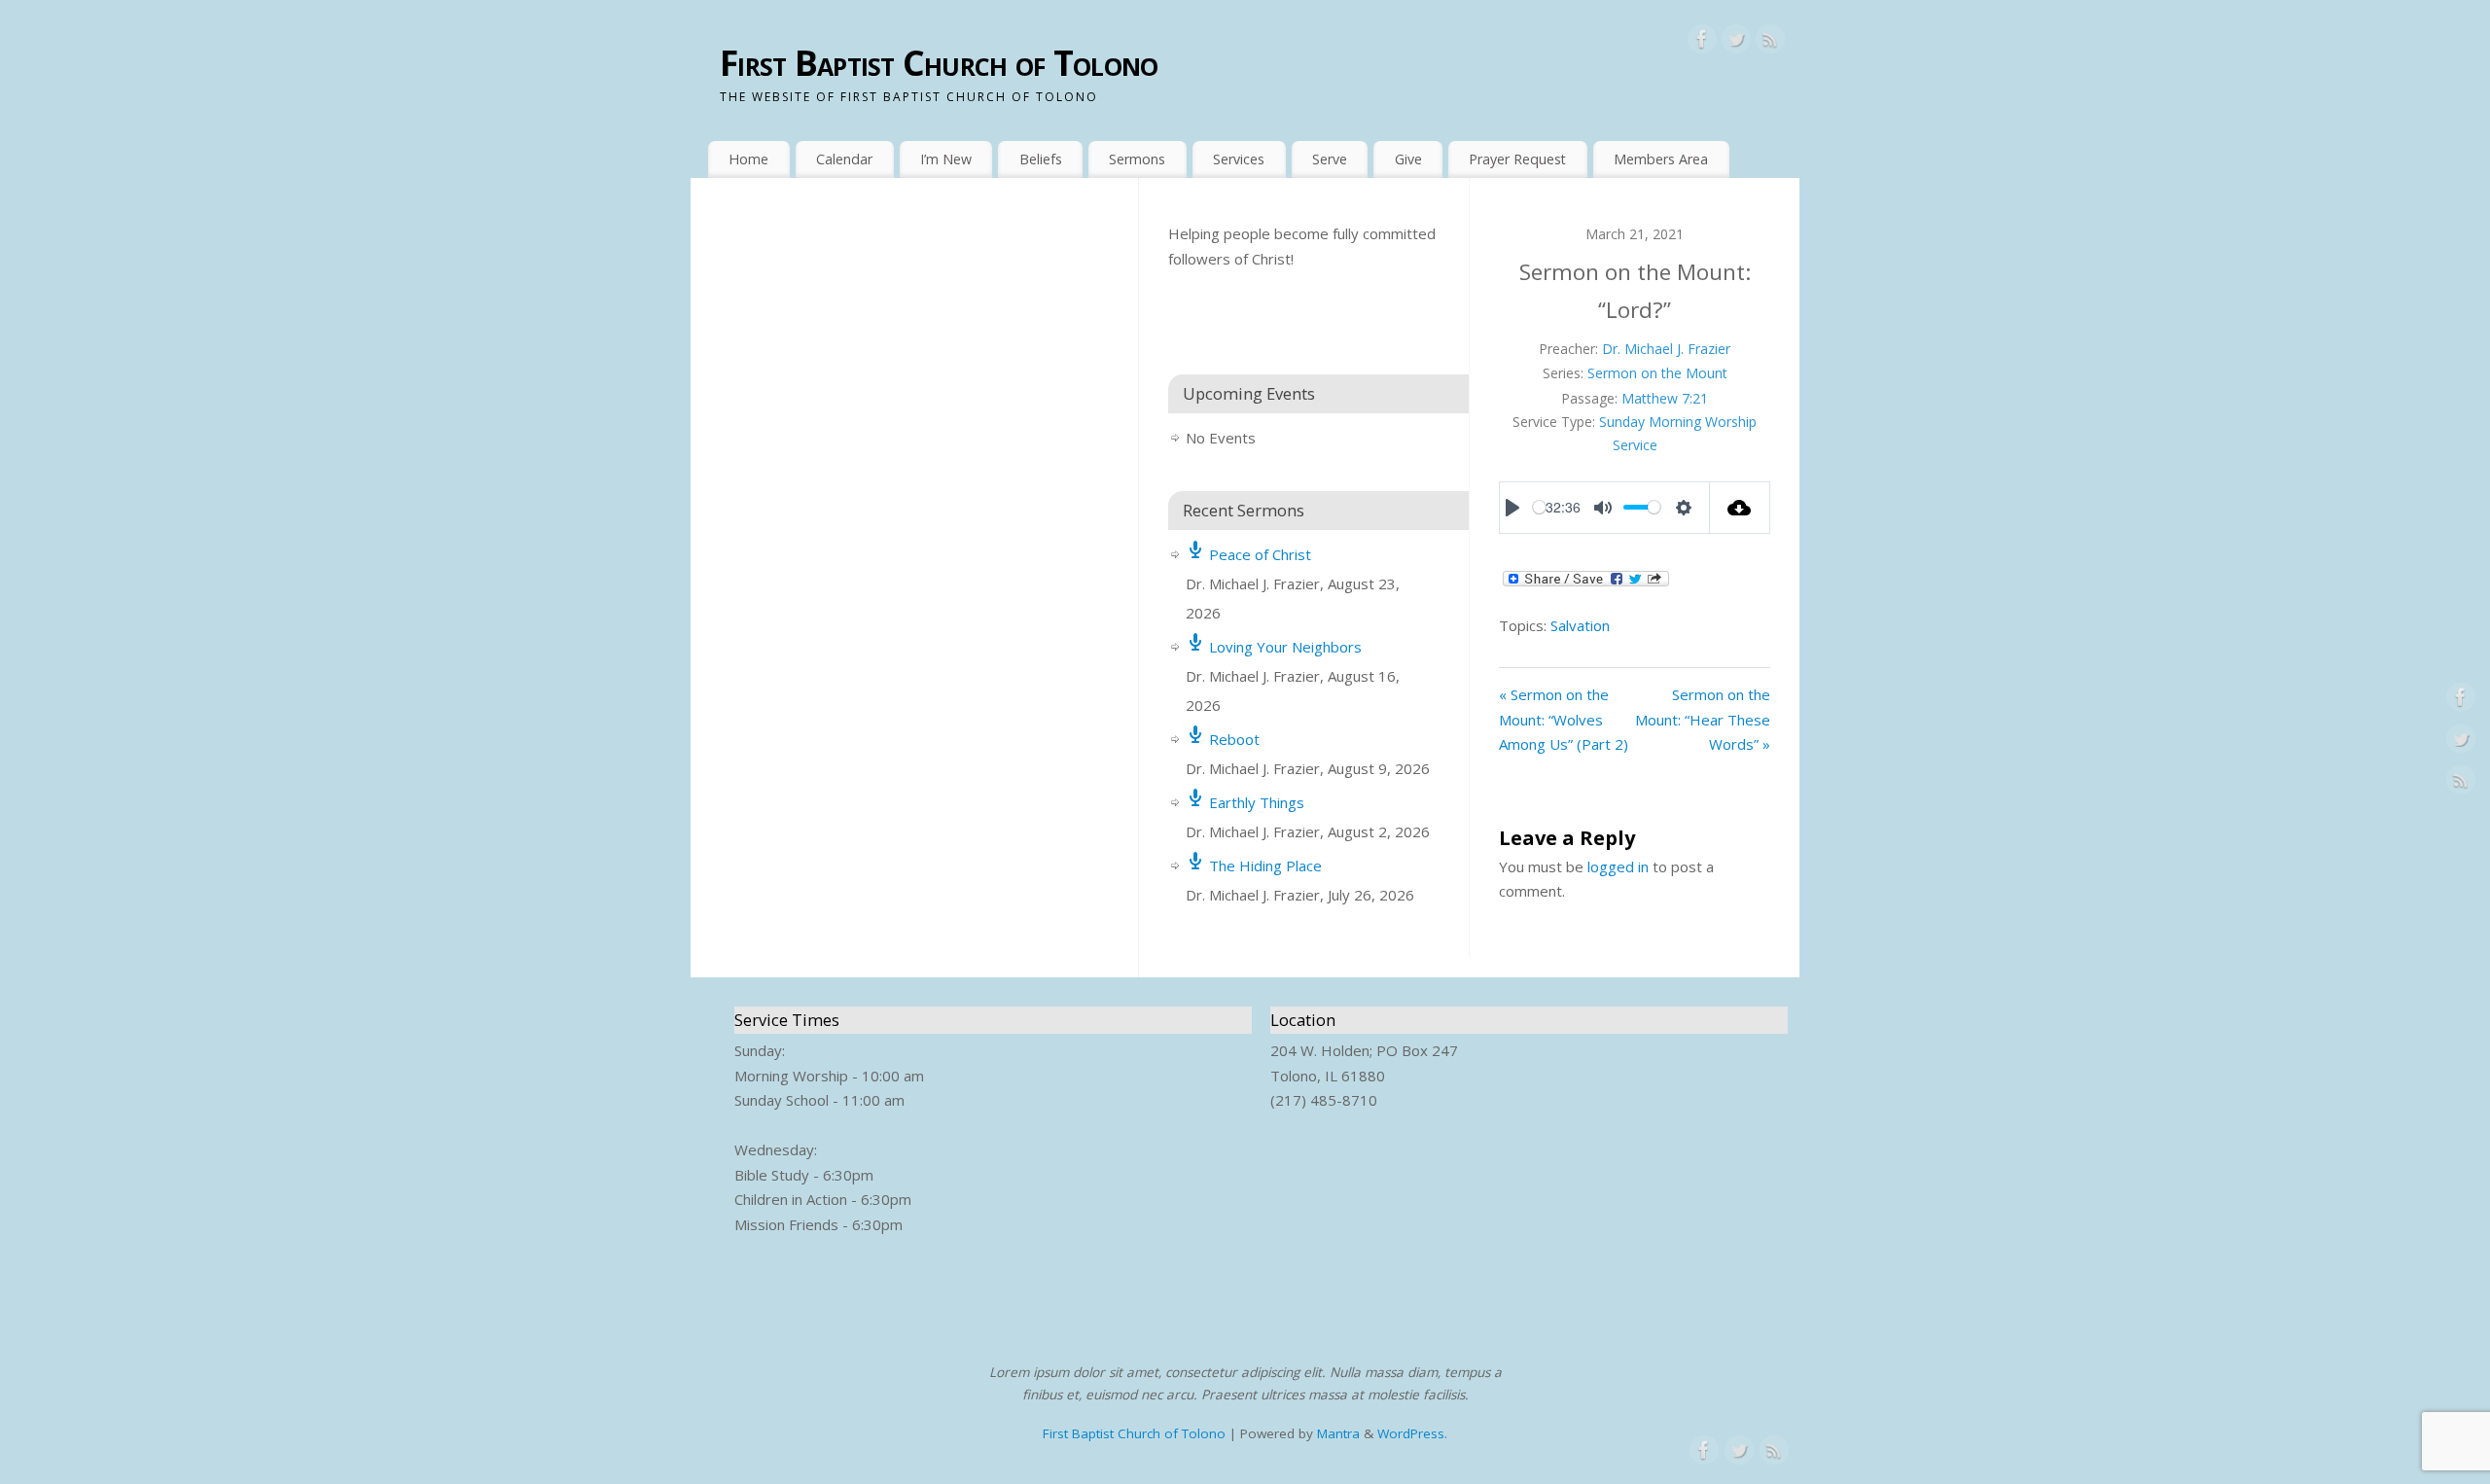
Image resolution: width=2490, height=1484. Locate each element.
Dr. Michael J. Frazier (1666, 349)
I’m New (946, 159)
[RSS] (1770, 43)
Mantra (1338, 1433)
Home (748, 159)
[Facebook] (1702, 43)
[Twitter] (1736, 43)
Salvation (1580, 625)
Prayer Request (1517, 159)
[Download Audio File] (1741, 508)
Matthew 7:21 (1665, 398)
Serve (1330, 159)
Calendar (844, 159)
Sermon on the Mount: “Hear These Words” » (1703, 719)
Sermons (1137, 159)
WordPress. (1412, 1433)
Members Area (1661, 159)
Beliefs (1041, 159)
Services (1239, 159)
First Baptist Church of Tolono (939, 63)
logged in (1618, 866)
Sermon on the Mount (1657, 373)
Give (1408, 159)
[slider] (1539, 507)
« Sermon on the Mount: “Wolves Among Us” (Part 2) (1564, 719)
